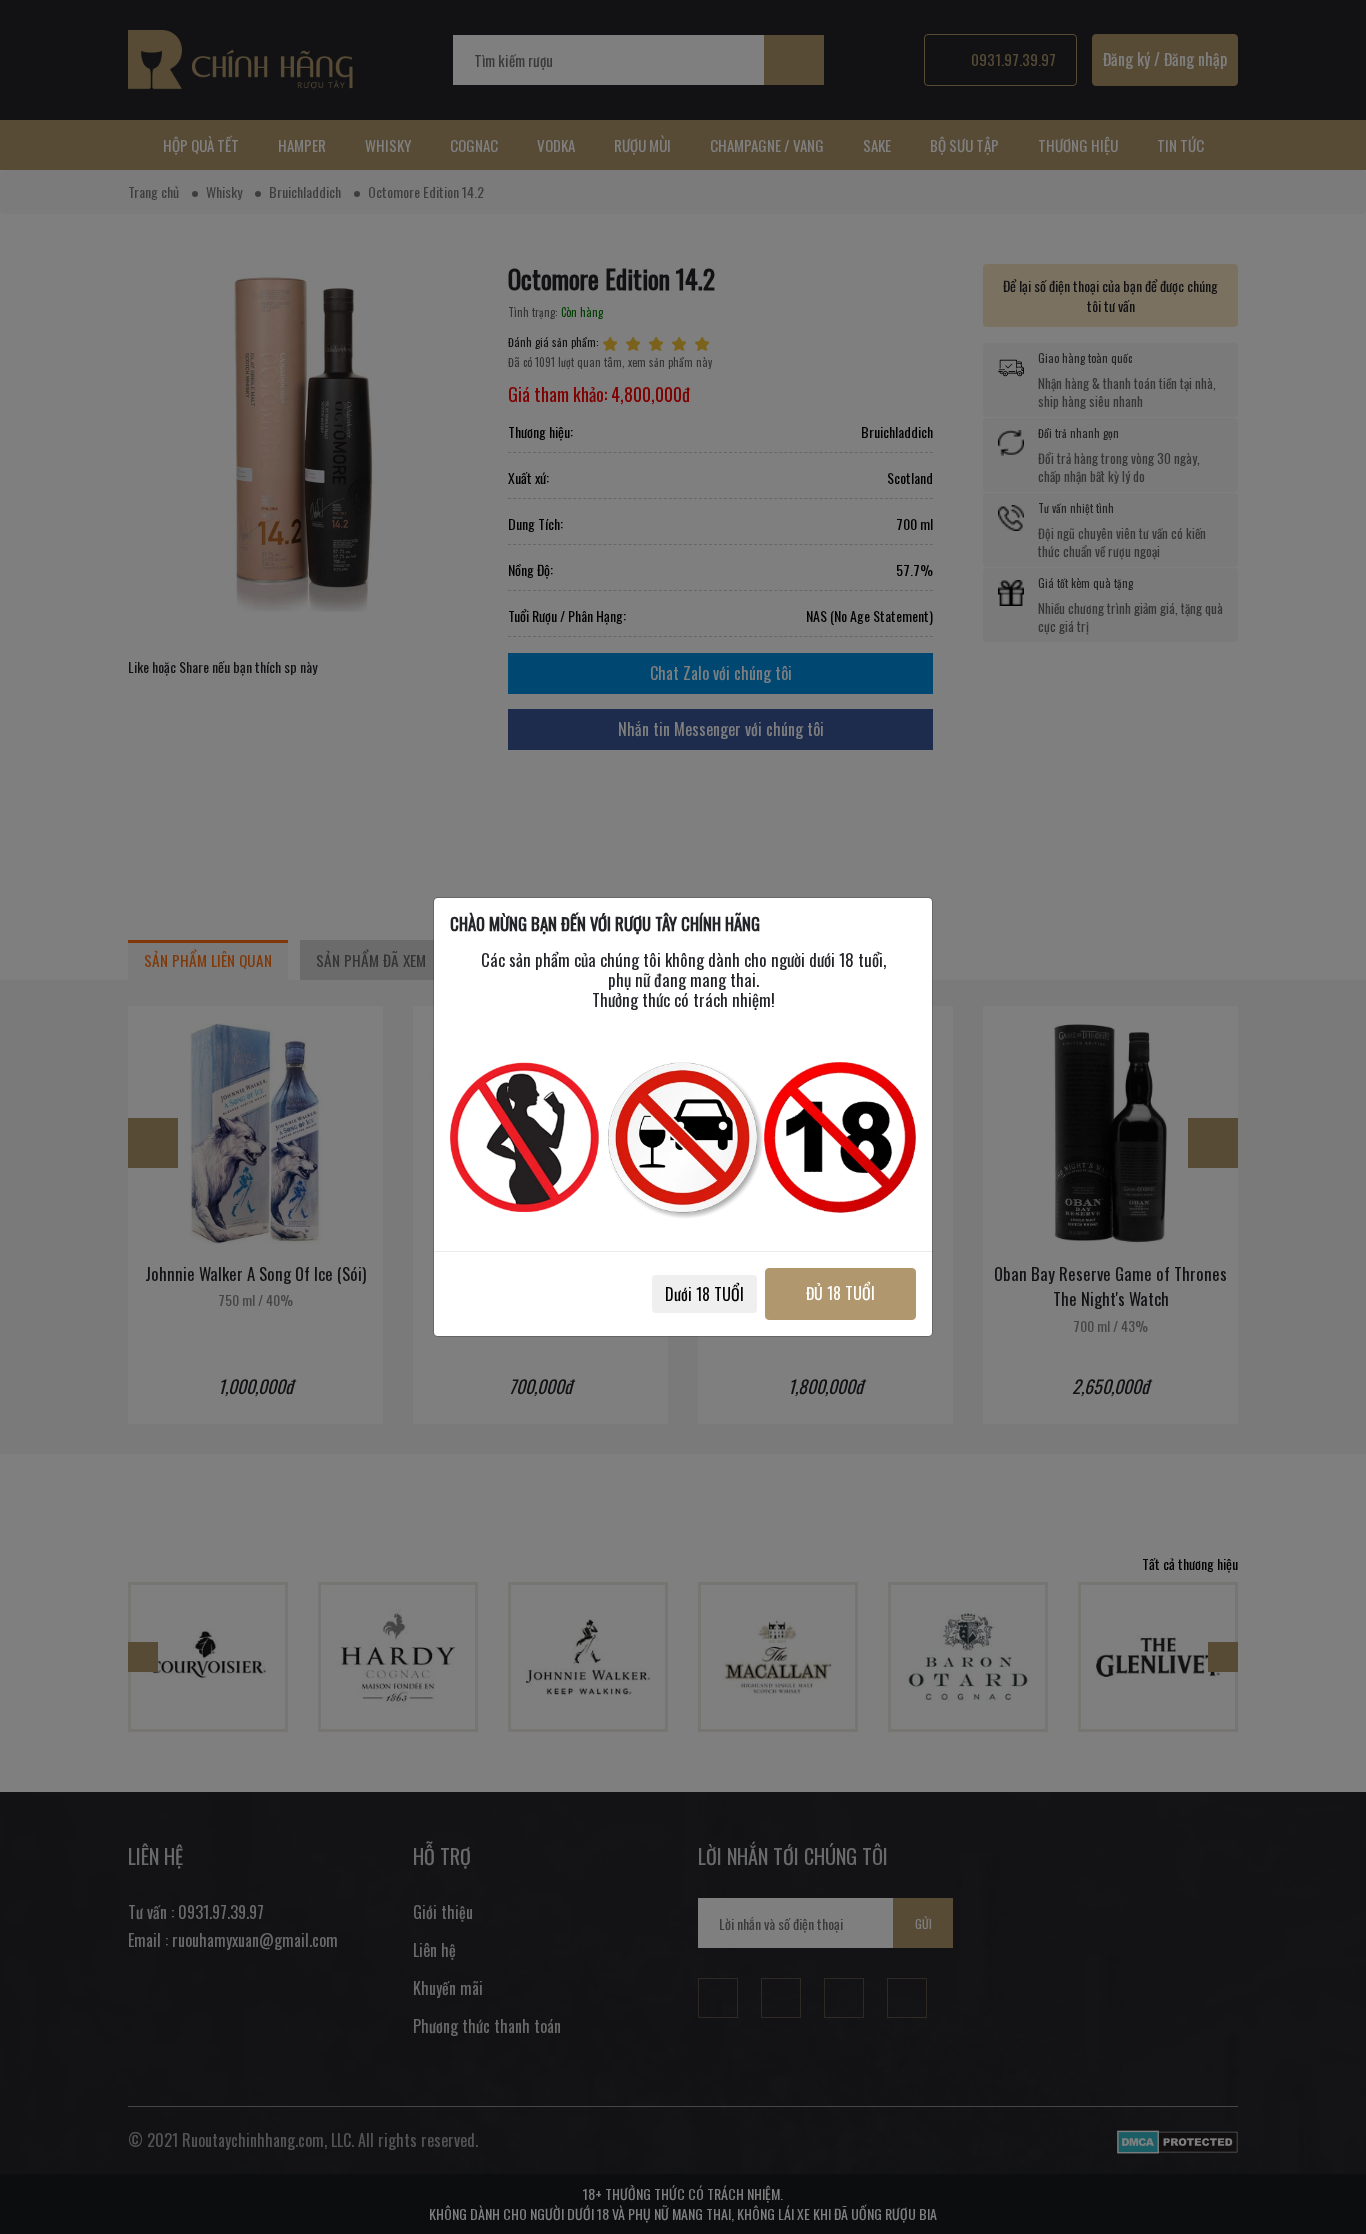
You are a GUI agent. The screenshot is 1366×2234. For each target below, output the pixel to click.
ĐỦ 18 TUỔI (840, 1293)
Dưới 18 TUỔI (704, 1294)
